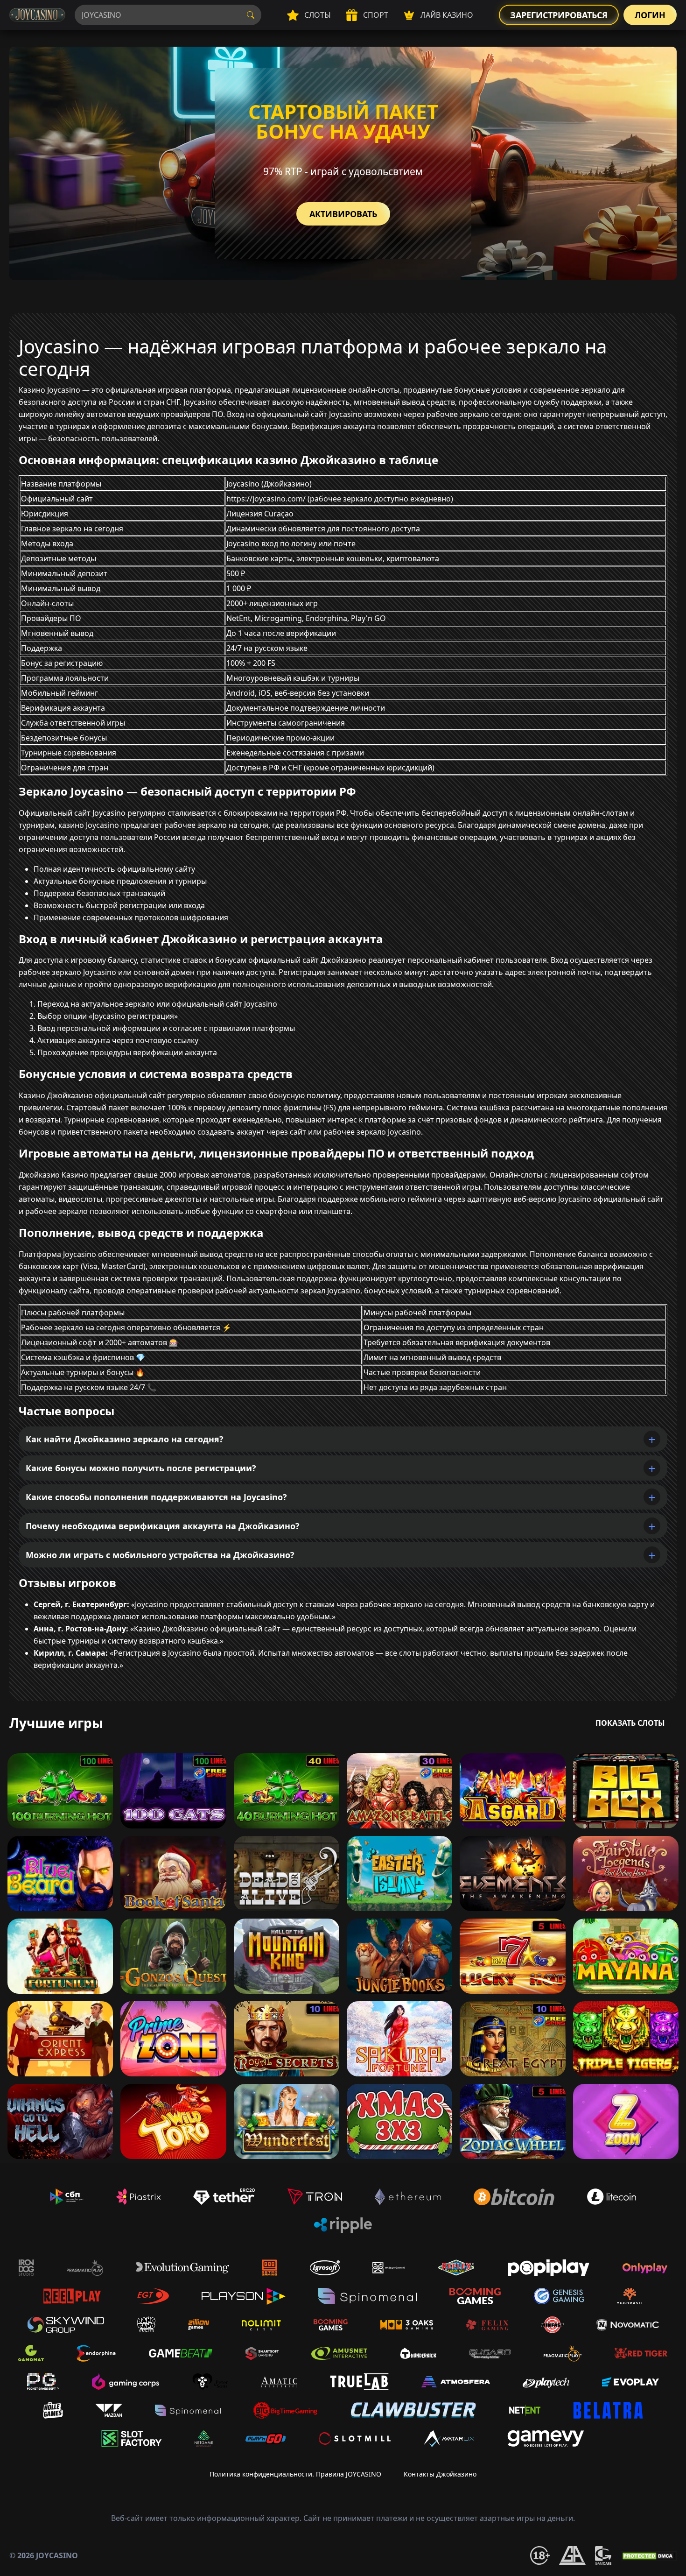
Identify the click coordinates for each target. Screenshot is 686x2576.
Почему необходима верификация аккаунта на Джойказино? (163, 1526)
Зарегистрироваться (559, 15)
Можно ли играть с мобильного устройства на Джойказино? (160, 1555)
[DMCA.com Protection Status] (649, 2555)
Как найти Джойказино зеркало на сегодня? (125, 1439)
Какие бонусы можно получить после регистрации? (141, 1468)
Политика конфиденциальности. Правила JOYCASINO (295, 2474)
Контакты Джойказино (440, 2474)
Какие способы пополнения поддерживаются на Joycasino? (156, 1497)
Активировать (343, 214)
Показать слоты (630, 1723)
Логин (650, 15)
